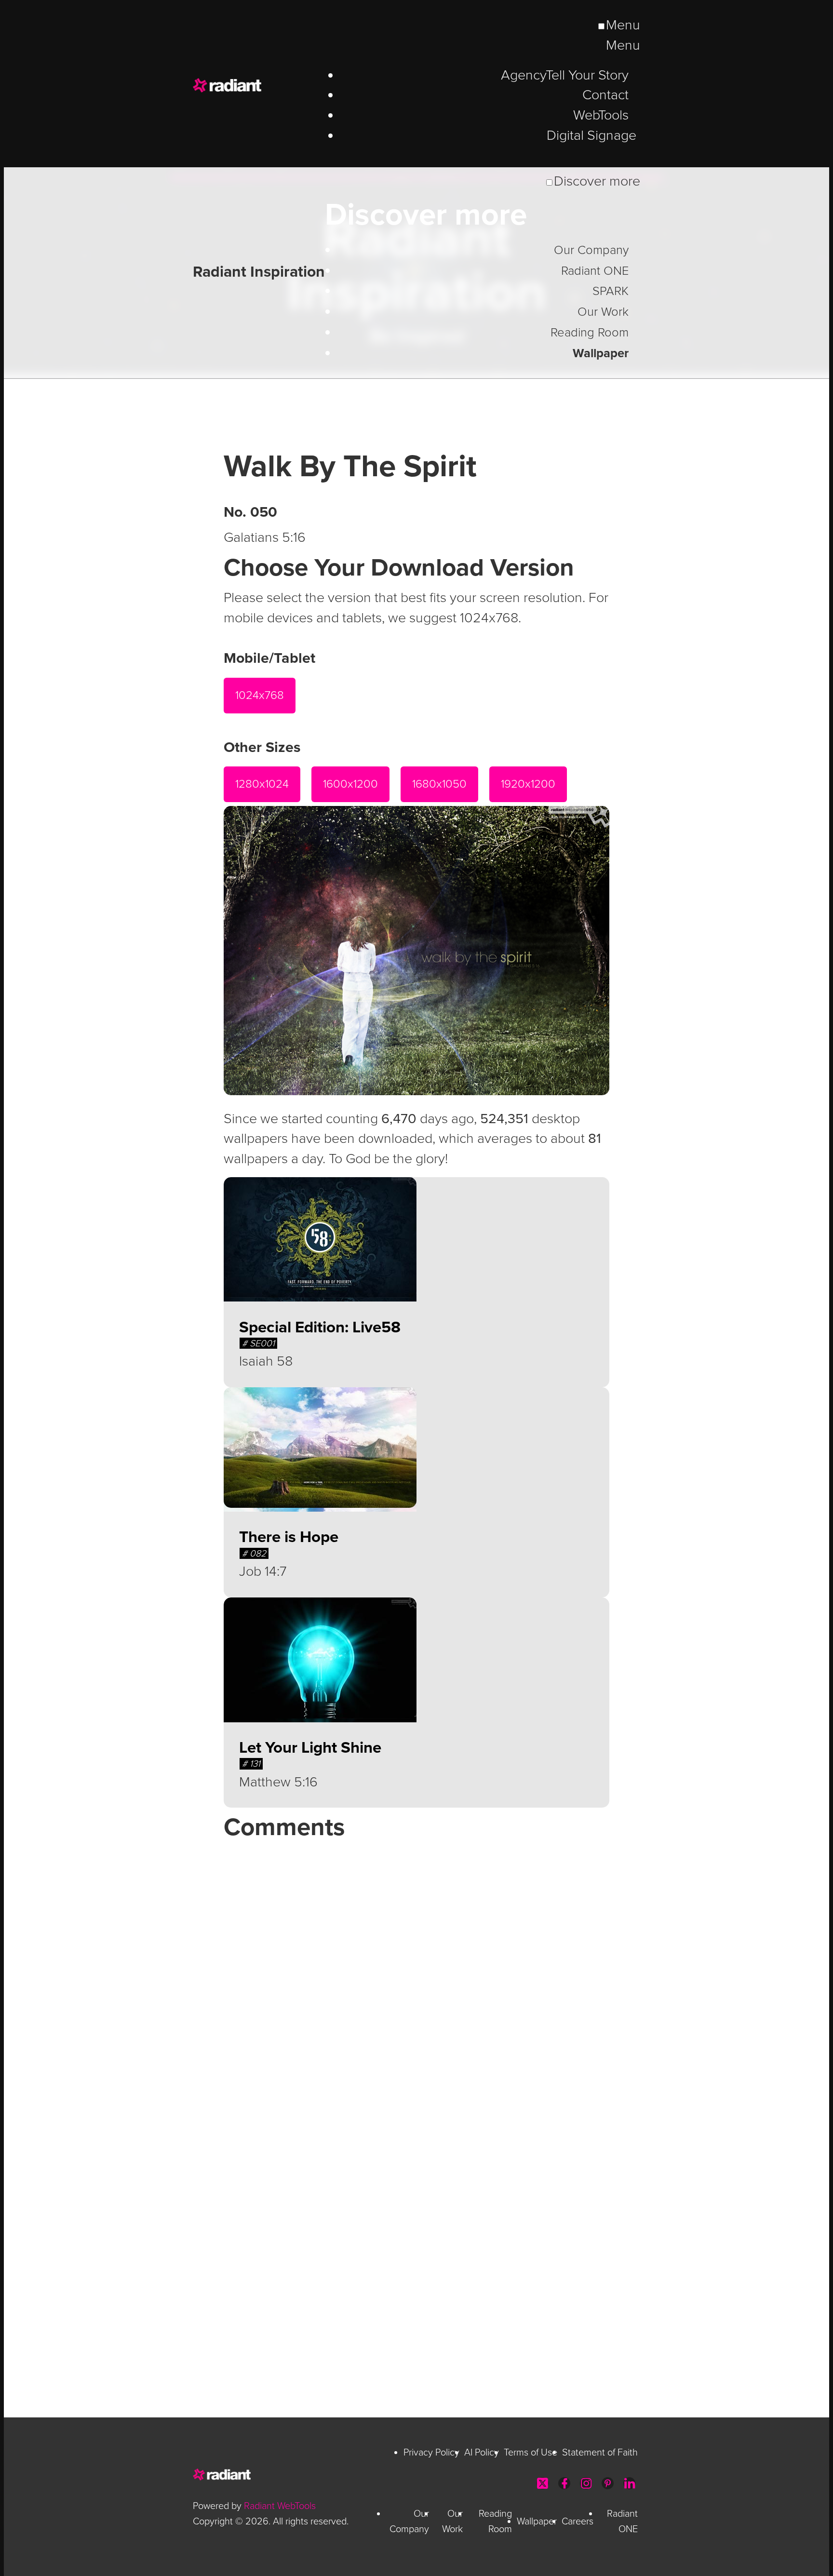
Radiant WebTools (280, 2506)
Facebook (564, 2483)
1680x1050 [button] (439, 784)
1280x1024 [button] (262, 784)
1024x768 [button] (260, 695)
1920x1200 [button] (528, 784)
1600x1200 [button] (350, 784)
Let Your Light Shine (310, 1748)
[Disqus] (416, 1969)
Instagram (586, 2483)
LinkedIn (629, 2483)
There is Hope (289, 1537)
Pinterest (608, 2483)
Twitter (543, 2483)
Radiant (260, 85)
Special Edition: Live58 (320, 1327)
